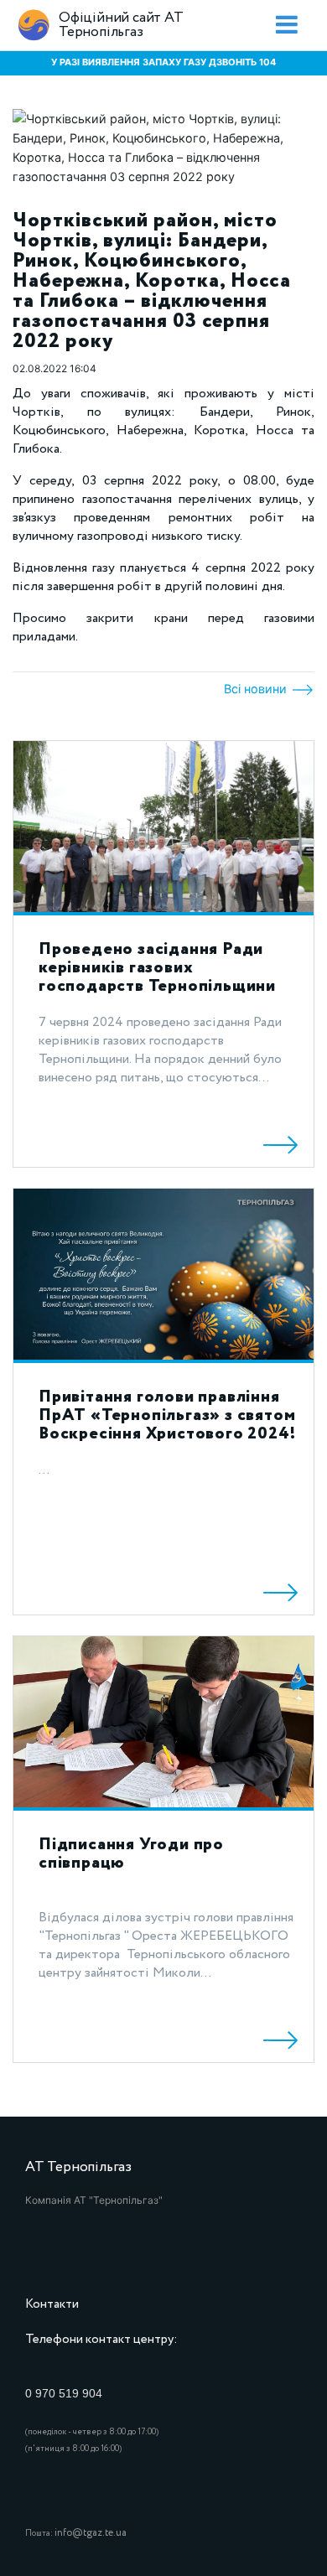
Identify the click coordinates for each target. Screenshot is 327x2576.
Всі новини (257, 689)
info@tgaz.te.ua (91, 2533)
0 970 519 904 (64, 2393)
